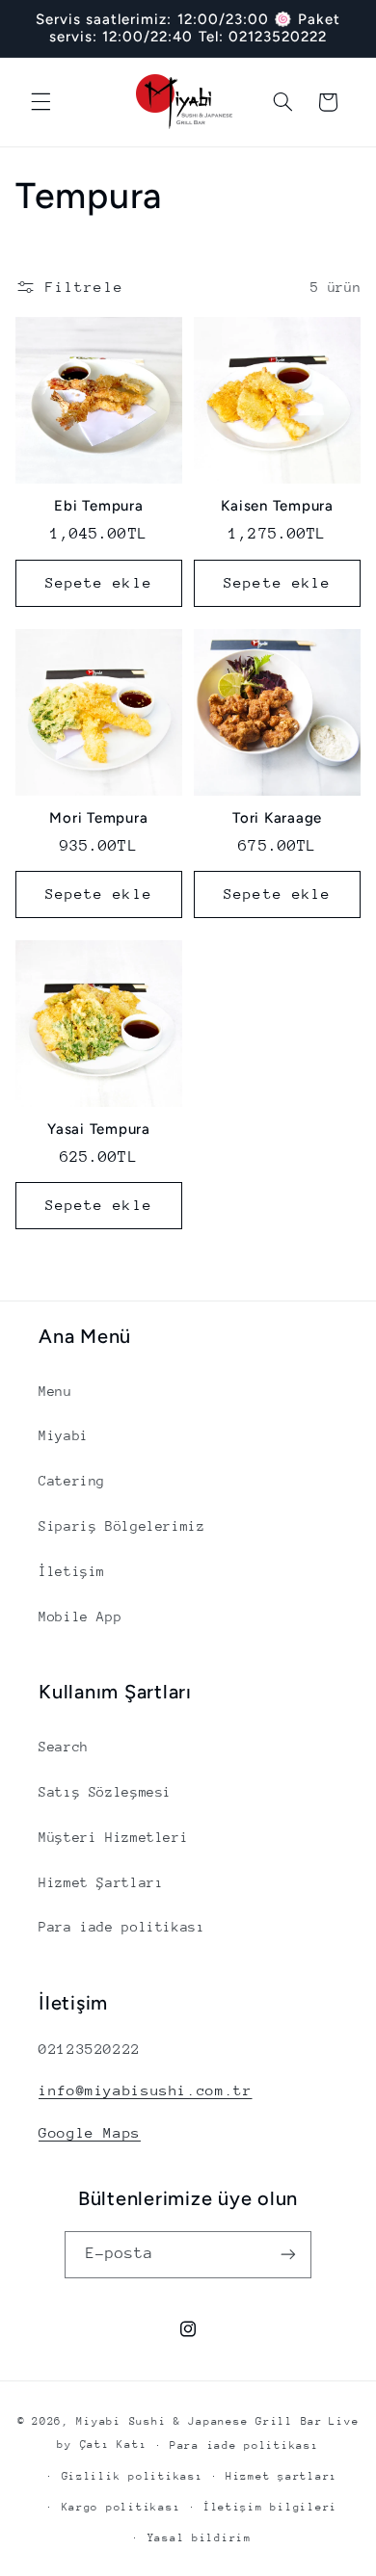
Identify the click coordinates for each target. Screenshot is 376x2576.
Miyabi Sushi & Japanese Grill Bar (199, 2421)
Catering (72, 1481)
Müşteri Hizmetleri (113, 1837)
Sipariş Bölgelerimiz (122, 1526)
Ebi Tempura (98, 506)
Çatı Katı (114, 2445)
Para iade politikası (122, 1927)
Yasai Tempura (99, 1129)
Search (64, 1747)
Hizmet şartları (282, 2476)
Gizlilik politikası (133, 2476)
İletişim (72, 1571)
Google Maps (90, 2132)
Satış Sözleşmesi (105, 1792)
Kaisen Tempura (277, 506)
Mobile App (80, 1617)
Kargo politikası (121, 2507)
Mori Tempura (98, 818)
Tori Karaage (277, 818)
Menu (55, 1391)
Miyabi (64, 1435)
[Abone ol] (288, 2255)
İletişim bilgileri (270, 2507)
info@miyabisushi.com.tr (146, 2090)
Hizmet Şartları (101, 1882)
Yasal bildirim (200, 2538)
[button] (40, 102)
